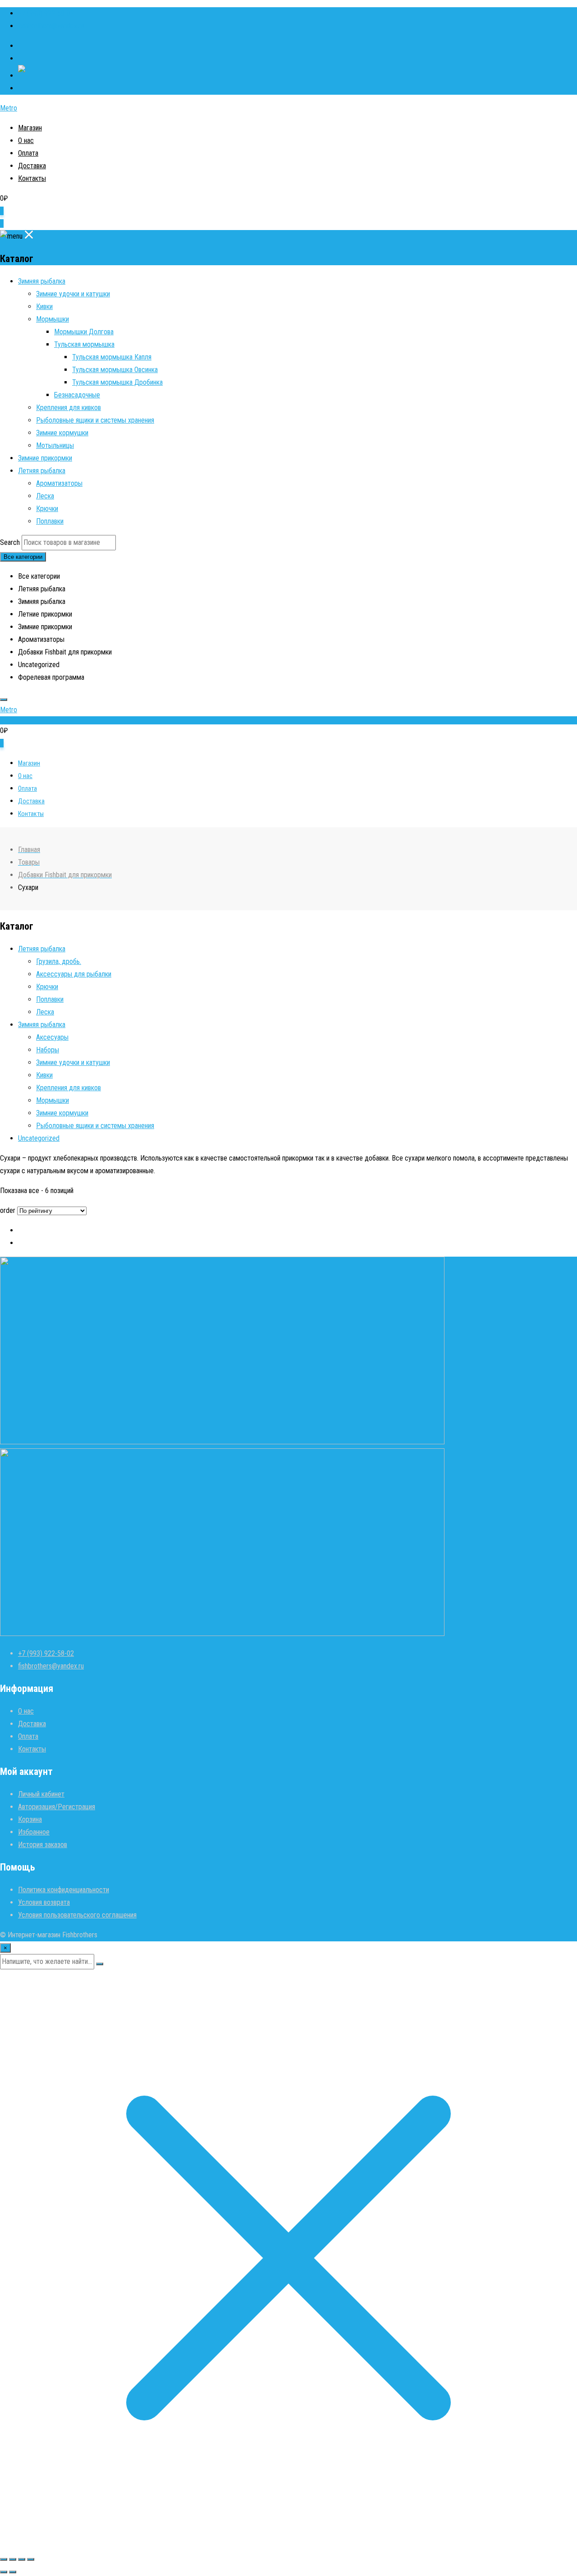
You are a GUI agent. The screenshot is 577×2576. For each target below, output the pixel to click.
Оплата (28, 153)
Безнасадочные (77, 395)
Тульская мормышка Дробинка (117, 382)
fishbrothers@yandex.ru (51, 26)
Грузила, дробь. (59, 961)
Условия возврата (44, 1902)
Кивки (44, 306)
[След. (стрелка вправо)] (13, 2572)
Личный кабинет (41, 1794)
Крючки (47, 509)
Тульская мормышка (84, 344)
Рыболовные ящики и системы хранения (95, 420)
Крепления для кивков (69, 408)
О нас (26, 141)
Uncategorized (39, 1138)
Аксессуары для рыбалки (74, 974)
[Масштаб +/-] (4, 2559)
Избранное (34, 1832)
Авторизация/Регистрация (57, 1807)
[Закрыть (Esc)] (31, 2559)
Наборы (48, 1050)
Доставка (32, 166)
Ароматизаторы (59, 483)
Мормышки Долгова (84, 332)
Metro (9, 108)
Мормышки (53, 319)
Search (10, 542)
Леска (45, 496)
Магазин (30, 128)
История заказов (43, 1845)
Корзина (30, 1819)
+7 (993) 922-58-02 (46, 13)
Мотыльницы (55, 445)
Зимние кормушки (62, 433)
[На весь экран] (13, 2559)
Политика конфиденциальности (64, 1890)
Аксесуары (52, 1037)
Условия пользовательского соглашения (77, 1915)
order (8, 1210)
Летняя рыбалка (42, 471)
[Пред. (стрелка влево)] (4, 2572)
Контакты (32, 178)
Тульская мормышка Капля (112, 357)
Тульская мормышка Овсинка (115, 370)
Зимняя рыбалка (42, 281)
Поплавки (50, 521)
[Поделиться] (22, 2559)
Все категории (23, 557)
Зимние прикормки (45, 458)
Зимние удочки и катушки (73, 294)
